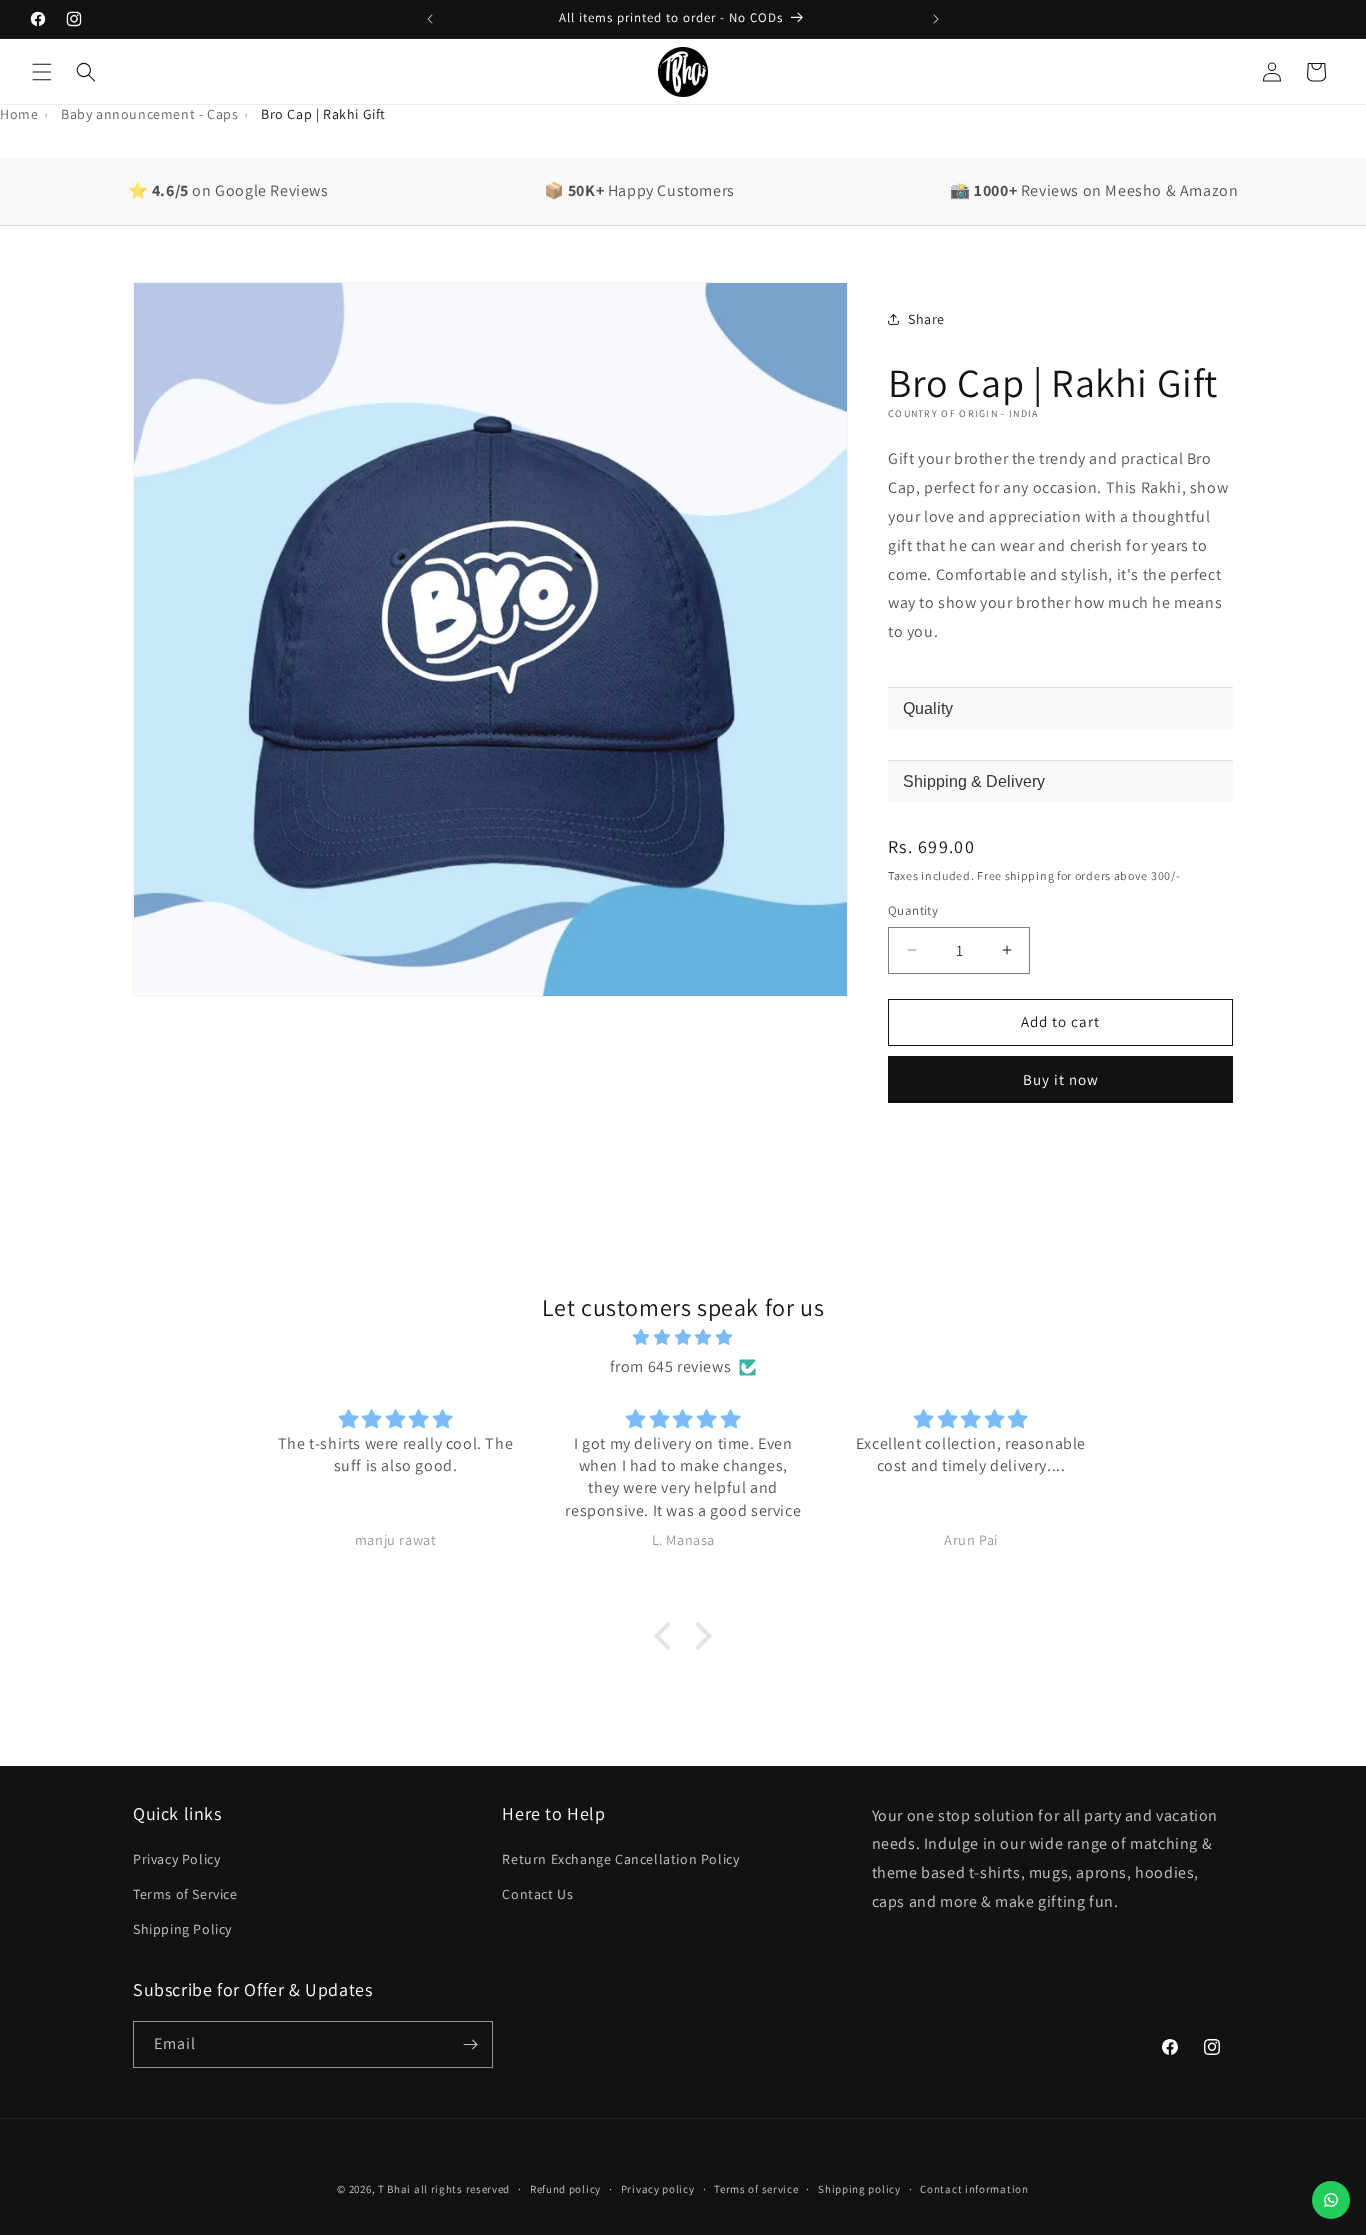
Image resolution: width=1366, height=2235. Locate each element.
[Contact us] (1331, 2200)
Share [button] (926, 319)
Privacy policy (658, 2189)
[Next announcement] (936, 19)
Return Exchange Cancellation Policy (620, 1859)
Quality (928, 708)
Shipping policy (859, 2189)
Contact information (974, 2189)
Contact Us (537, 1894)
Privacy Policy (176, 1859)
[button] (42, 72)
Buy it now (1061, 1079)
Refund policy (565, 2189)
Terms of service (756, 2189)
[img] (683, 1338)
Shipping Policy (182, 1929)
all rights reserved (462, 2189)
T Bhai (394, 2189)
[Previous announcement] (430, 19)
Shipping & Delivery (974, 781)
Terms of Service (185, 1894)
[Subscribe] (470, 2044)
